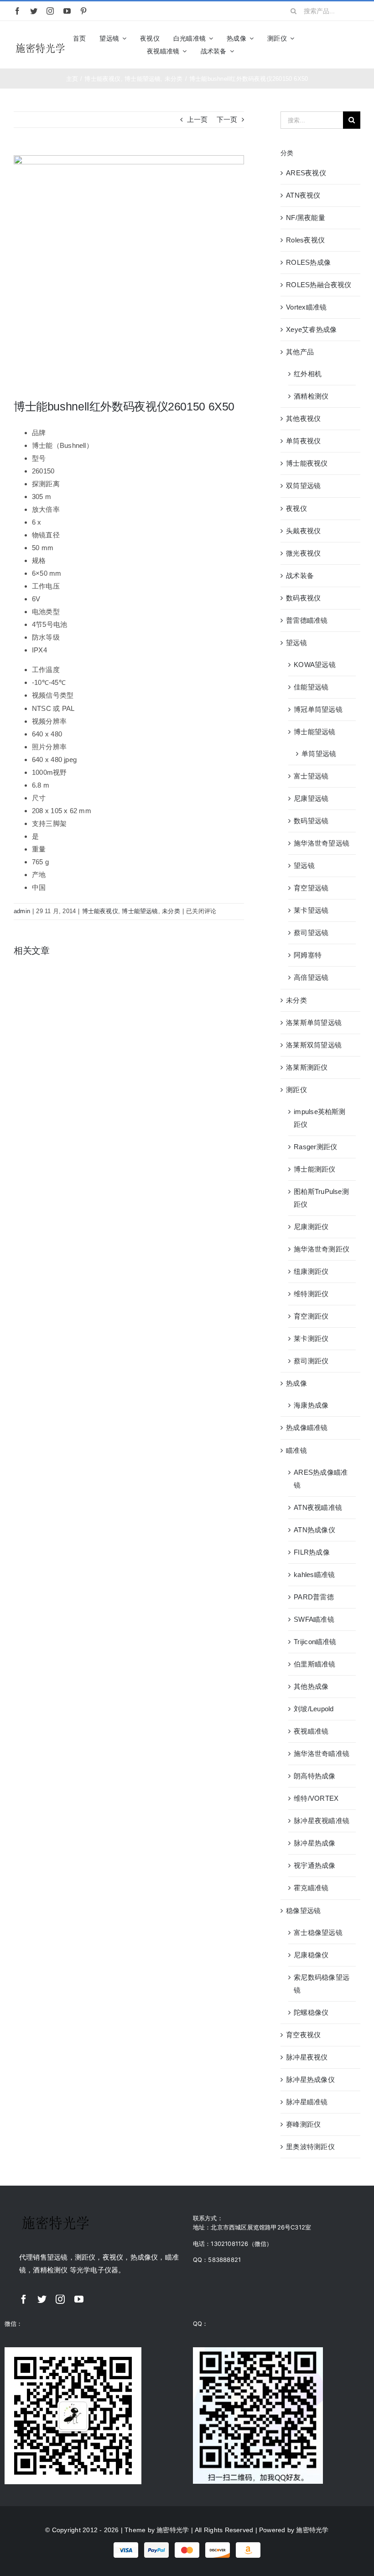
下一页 (227, 119)
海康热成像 (311, 1405)
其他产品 (300, 352)
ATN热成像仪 (314, 1530)
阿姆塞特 (308, 955)
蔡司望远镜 (311, 933)
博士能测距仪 (314, 1169)
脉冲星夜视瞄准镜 (322, 1821)
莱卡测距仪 (311, 1338)
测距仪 (296, 1090)
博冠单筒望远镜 (318, 709)
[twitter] (34, 11)
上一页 (197, 119)
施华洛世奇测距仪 (322, 1249)
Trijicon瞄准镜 (315, 1642)
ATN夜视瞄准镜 (318, 1507)
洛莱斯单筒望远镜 (314, 1023)
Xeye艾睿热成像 (311, 329)
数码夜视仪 (303, 598)
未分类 (171, 911)
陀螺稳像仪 (311, 2012)
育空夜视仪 (303, 2035)
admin (22, 911)
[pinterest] (83, 11)
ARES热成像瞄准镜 (321, 1479)
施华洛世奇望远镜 (322, 843)
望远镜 (296, 643)
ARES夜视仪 (306, 173)
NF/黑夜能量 (306, 218)
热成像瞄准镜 (307, 1427)
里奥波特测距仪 (310, 2147)
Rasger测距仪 (315, 1147)
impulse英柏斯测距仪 (319, 1118)
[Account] (340, 45)
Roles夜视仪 (305, 240)
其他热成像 (311, 1686)
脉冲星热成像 (314, 1843)
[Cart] (356, 45)
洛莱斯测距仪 (307, 1067)
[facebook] (17, 11)
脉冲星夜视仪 (307, 2057)
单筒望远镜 (319, 754)
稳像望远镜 (303, 1911)
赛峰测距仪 (303, 2124)
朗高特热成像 (314, 1776)
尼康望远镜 (311, 798)
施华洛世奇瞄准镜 (322, 1753)
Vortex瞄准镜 (306, 307)
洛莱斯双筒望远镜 (314, 1045)
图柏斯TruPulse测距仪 (321, 1198)
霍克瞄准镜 (311, 1888)
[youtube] (67, 11)
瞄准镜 (296, 1450)
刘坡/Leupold (314, 1709)
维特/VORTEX (316, 1798)
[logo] (40, 45)
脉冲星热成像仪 (310, 2079)
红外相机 (308, 374)
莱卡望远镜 (311, 910)
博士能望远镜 (140, 911)
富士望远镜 (311, 776)
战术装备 (300, 576)
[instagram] (50, 11)
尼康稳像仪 (311, 1955)
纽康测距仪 (311, 1271)
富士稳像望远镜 (318, 1932)
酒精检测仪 (311, 396)
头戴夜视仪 (303, 531)
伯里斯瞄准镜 (314, 1664)
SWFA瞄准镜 (314, 1619)
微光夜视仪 (303, 553)
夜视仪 (296, 508)
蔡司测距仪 (311, 1361)
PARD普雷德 (314, 1597)
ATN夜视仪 (303, 195)
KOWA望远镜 (315, 665)
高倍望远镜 (311, 977)
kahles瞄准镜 (314, 1575)
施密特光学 (173, 2530)
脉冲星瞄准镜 (307, 2102)
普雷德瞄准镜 (307, 620)
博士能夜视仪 (100, 911)
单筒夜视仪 (303, 441)
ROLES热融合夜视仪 (319, 285)
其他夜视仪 (303, 418)
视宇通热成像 (314, 1865)
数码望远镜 (311, 821)
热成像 (296, 1383)
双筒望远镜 (303, 486)
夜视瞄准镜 (311, 1731)
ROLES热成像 (308, 262)
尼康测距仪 (311, 1227)
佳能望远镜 (311, 687)
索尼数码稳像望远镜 (322, 1984)
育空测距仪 (311, 1316)
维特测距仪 (311, 1294)
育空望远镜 (311, 888)
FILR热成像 (312, 1552)
